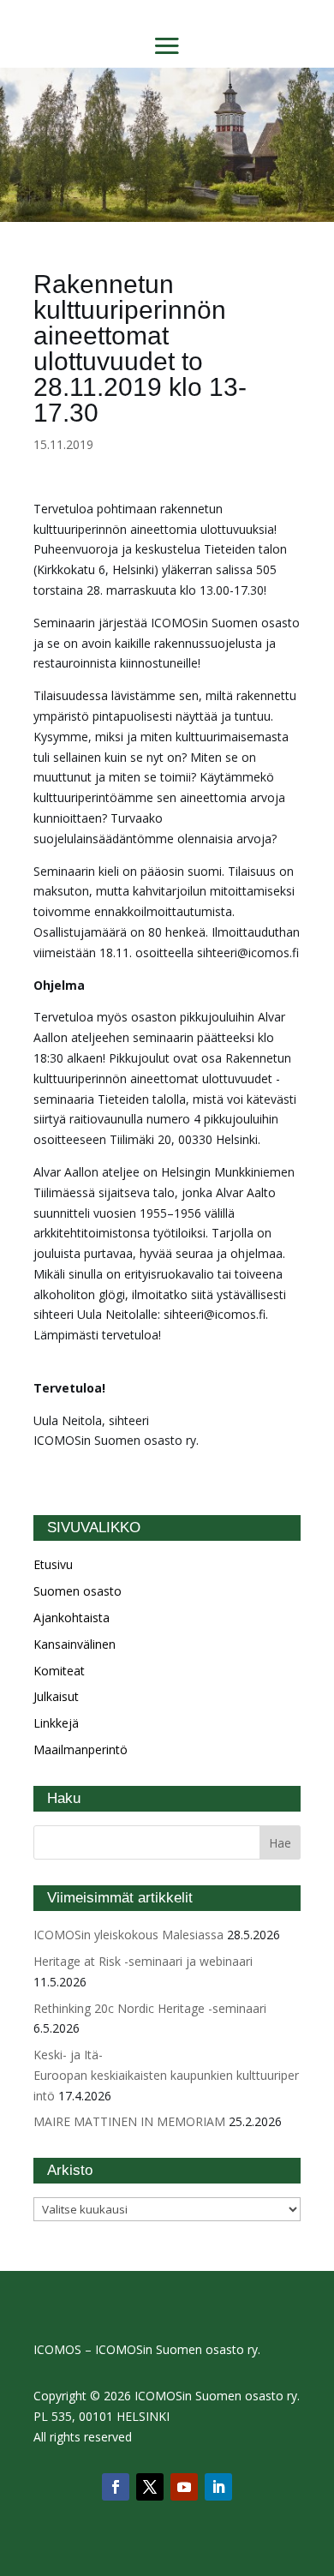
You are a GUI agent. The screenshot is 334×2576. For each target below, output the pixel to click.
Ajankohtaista (72, 1617)
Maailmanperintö (81, 1749)
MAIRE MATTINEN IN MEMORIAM (129, 2121)
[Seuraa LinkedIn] (218, 2487)
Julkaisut (56, 1696)
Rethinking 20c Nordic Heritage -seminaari (150, 2008)
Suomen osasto (78, 1591)
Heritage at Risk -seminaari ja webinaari (143, 1961)
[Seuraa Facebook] (116, 2487)
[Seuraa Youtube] (184, 2487)
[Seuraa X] (150, 2487)
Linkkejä (56, 1723)
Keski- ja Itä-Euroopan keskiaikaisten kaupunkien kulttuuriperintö (166, 2075)
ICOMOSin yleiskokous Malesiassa (128, 1935)
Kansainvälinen (75, 1644)
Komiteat (59, 1671)
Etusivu (53, 1564)
